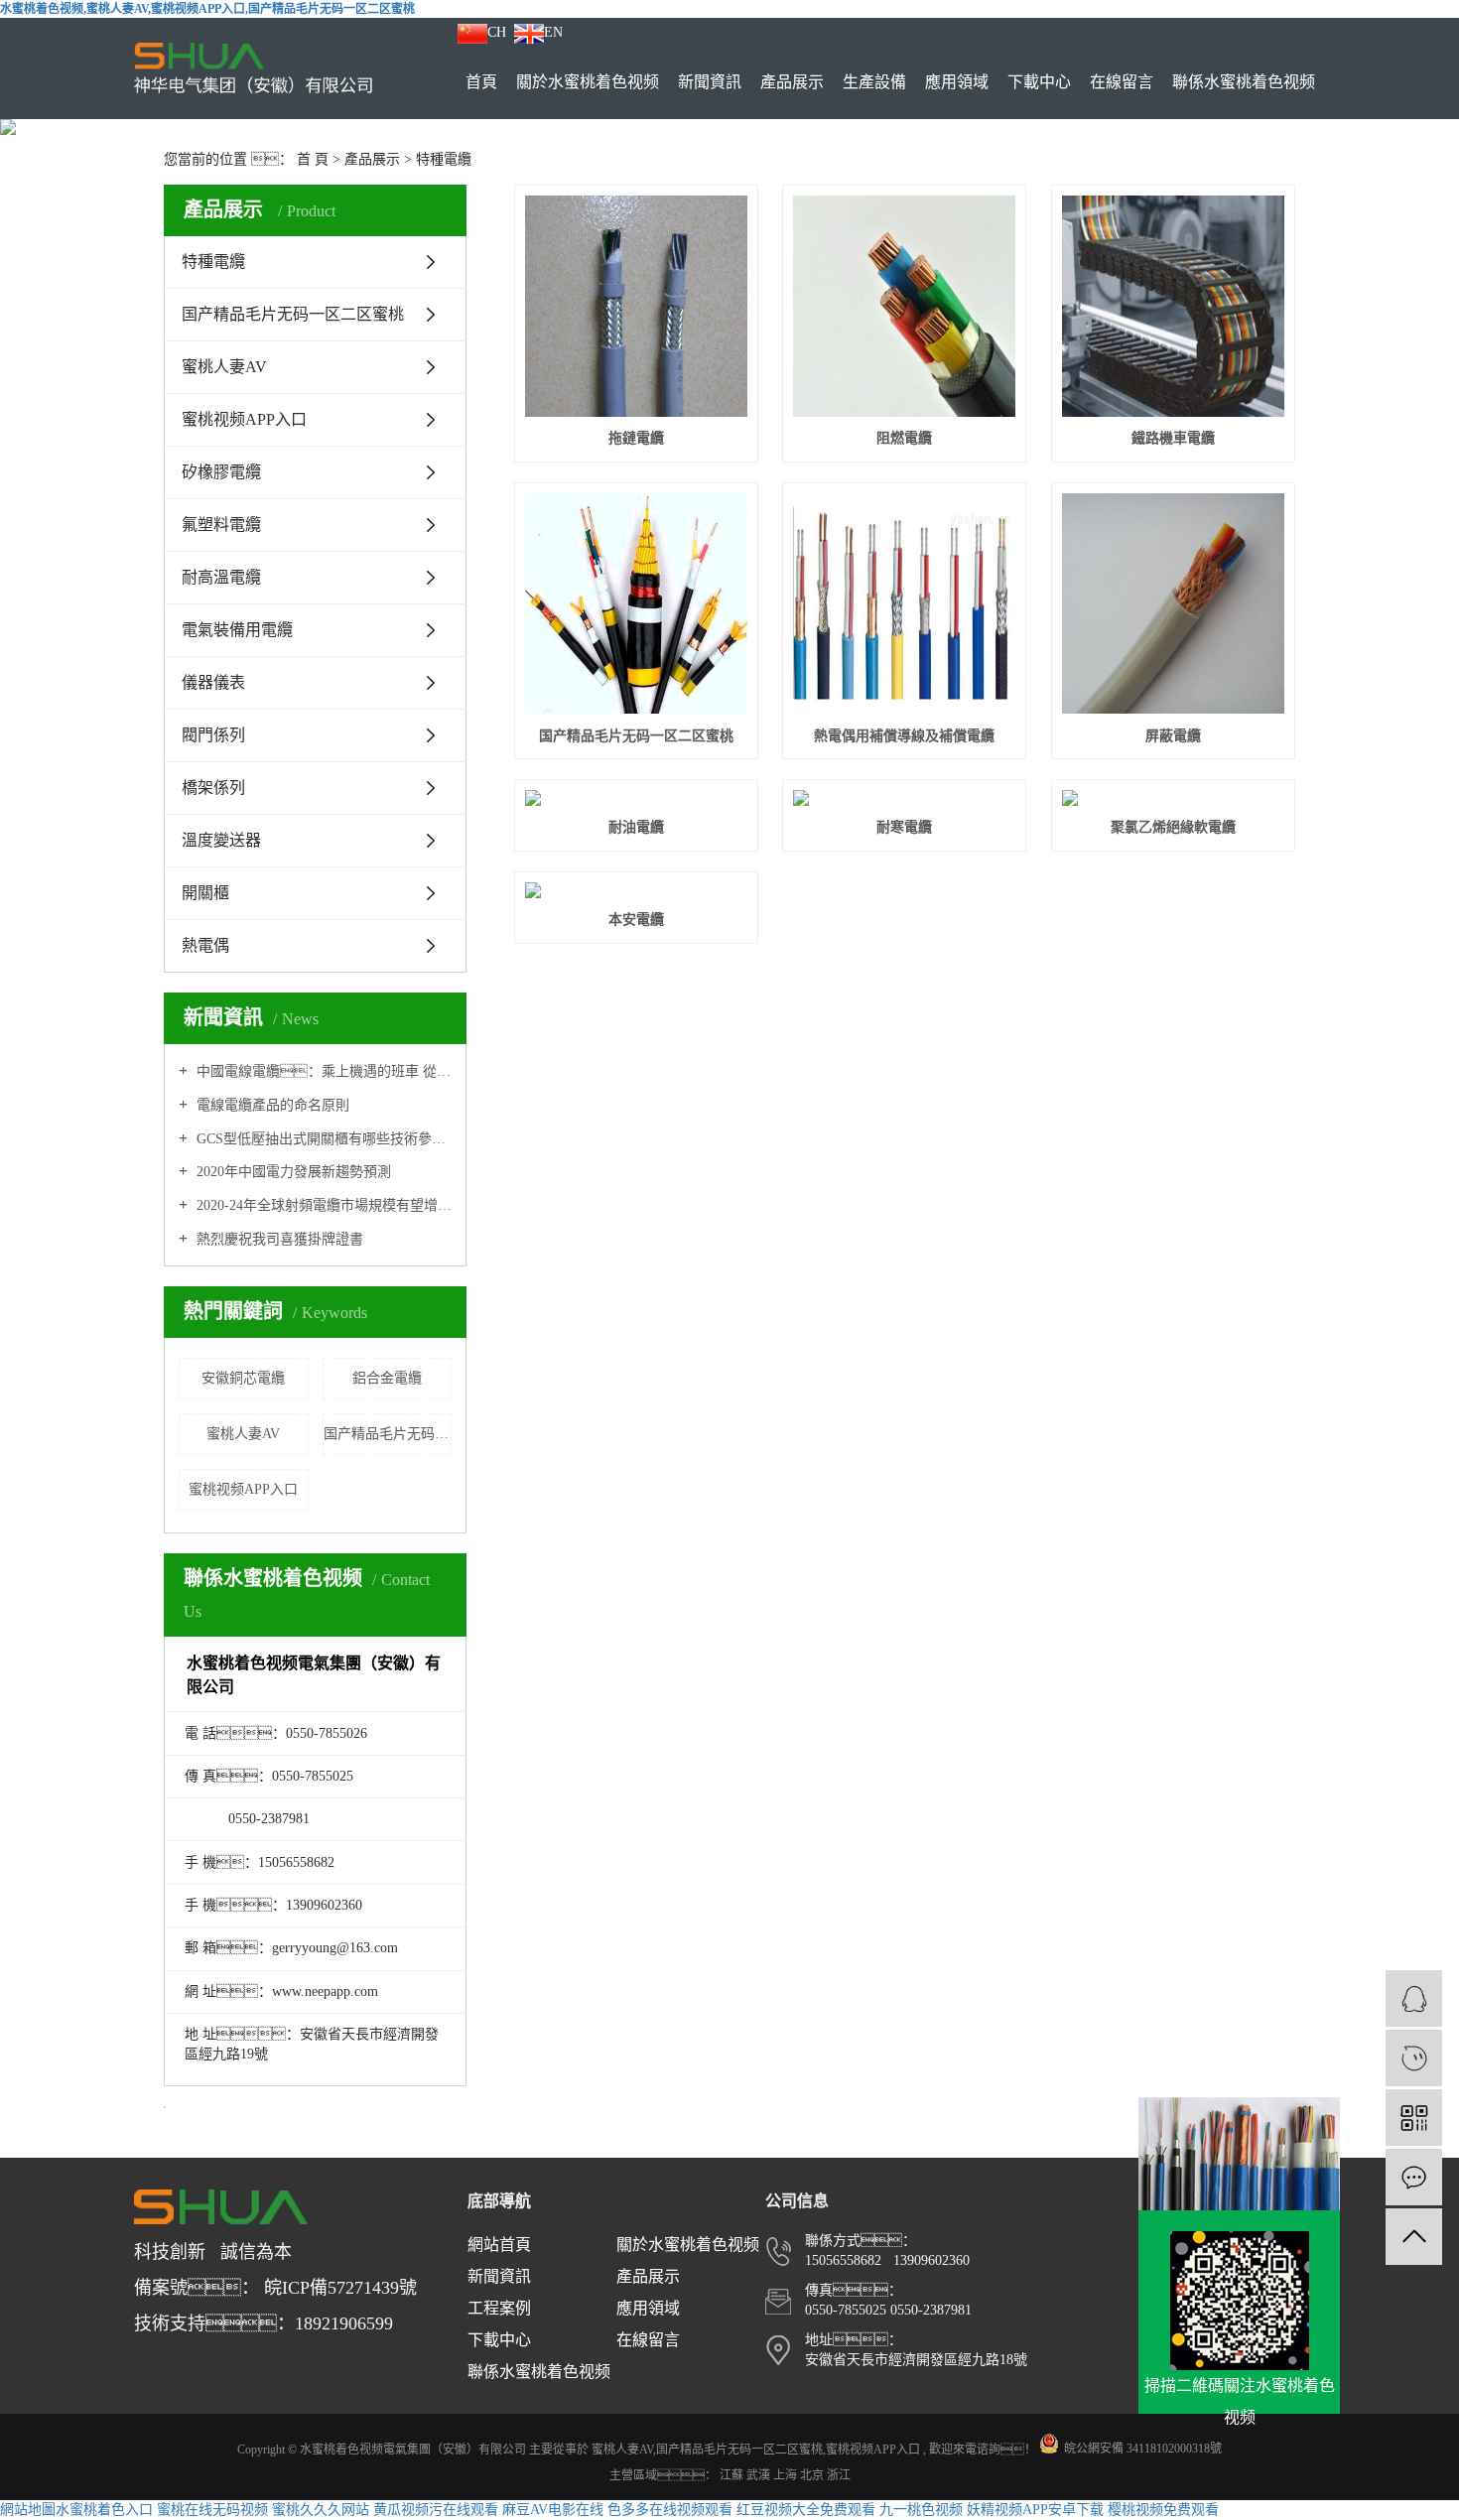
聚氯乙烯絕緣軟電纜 (1173, 827)
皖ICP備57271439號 (340, 2288)
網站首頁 (499, 2245)
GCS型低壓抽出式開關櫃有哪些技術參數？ (322, 1139)
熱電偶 (205, 945)
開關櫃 (205, 893)
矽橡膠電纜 (221, 472)
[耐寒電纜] (904, 798)
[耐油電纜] (636, 798)
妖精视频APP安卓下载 (1035, 2510)
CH (497, 32)
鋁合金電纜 (387, 1378)
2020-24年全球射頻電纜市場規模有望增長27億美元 (322, 1205)
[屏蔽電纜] (1173, 604)
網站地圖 (28, 2510)
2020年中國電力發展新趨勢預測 (292, 1172)
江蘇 (733, 2475)
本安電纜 (636, 920)
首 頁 (313, 159)
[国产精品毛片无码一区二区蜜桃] (636, 604)
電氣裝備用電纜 (237, 630)
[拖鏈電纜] (636, 306)
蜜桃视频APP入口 (244, 419)
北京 (813, 2475)
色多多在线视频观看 (670, 2510)
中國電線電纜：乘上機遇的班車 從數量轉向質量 (322, 1071)
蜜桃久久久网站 (321, 2510)
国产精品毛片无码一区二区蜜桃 (293, 314)
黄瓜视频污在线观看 (436, 2510)
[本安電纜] (636, 890)
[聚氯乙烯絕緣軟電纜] (1173, 798)
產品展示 (792, 82)
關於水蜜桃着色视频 (588, 82)
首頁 (481, 82)
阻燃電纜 (904, 438)
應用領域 (957, 82)
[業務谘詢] (1414, 1998)
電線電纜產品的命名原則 (271, 1105)
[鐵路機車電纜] (1173, 306)
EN (553, 32)
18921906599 (344, 2323)
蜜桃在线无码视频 (212, 2510)
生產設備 (874, 82)
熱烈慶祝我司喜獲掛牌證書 (278, 1239)
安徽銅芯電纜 (243, 1378)
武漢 (760, 2475)
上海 (787, 2475)
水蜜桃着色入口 (104, 2510)
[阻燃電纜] (904, 306)
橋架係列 (213, 788)
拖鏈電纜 (636, 438)
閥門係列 (213, 735)
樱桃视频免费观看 (1163, 2510)
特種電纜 (444, 159)
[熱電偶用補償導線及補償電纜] (904, 604)
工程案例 (499, 2308)
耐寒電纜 (904, 827)
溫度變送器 (221, 840)
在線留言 (1122, 82)
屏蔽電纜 (1173, 736)
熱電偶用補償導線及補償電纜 (904, 736)
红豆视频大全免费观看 (806, 2510)
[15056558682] (1414, 2058)
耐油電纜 (636, 827)
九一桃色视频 (921, 2510)
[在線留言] (1414, 2177)
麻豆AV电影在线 (553, 2510)
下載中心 (1039, 82)
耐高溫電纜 (221, 577)
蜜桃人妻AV (224, 367)
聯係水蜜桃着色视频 (1244, 82)
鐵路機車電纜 (1173, 438)
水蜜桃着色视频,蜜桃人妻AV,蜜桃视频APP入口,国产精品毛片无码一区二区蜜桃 (207, 9)
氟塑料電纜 (221, 525)
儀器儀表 (213, 682)
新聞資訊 (710, 82)
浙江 (839, 2475)
